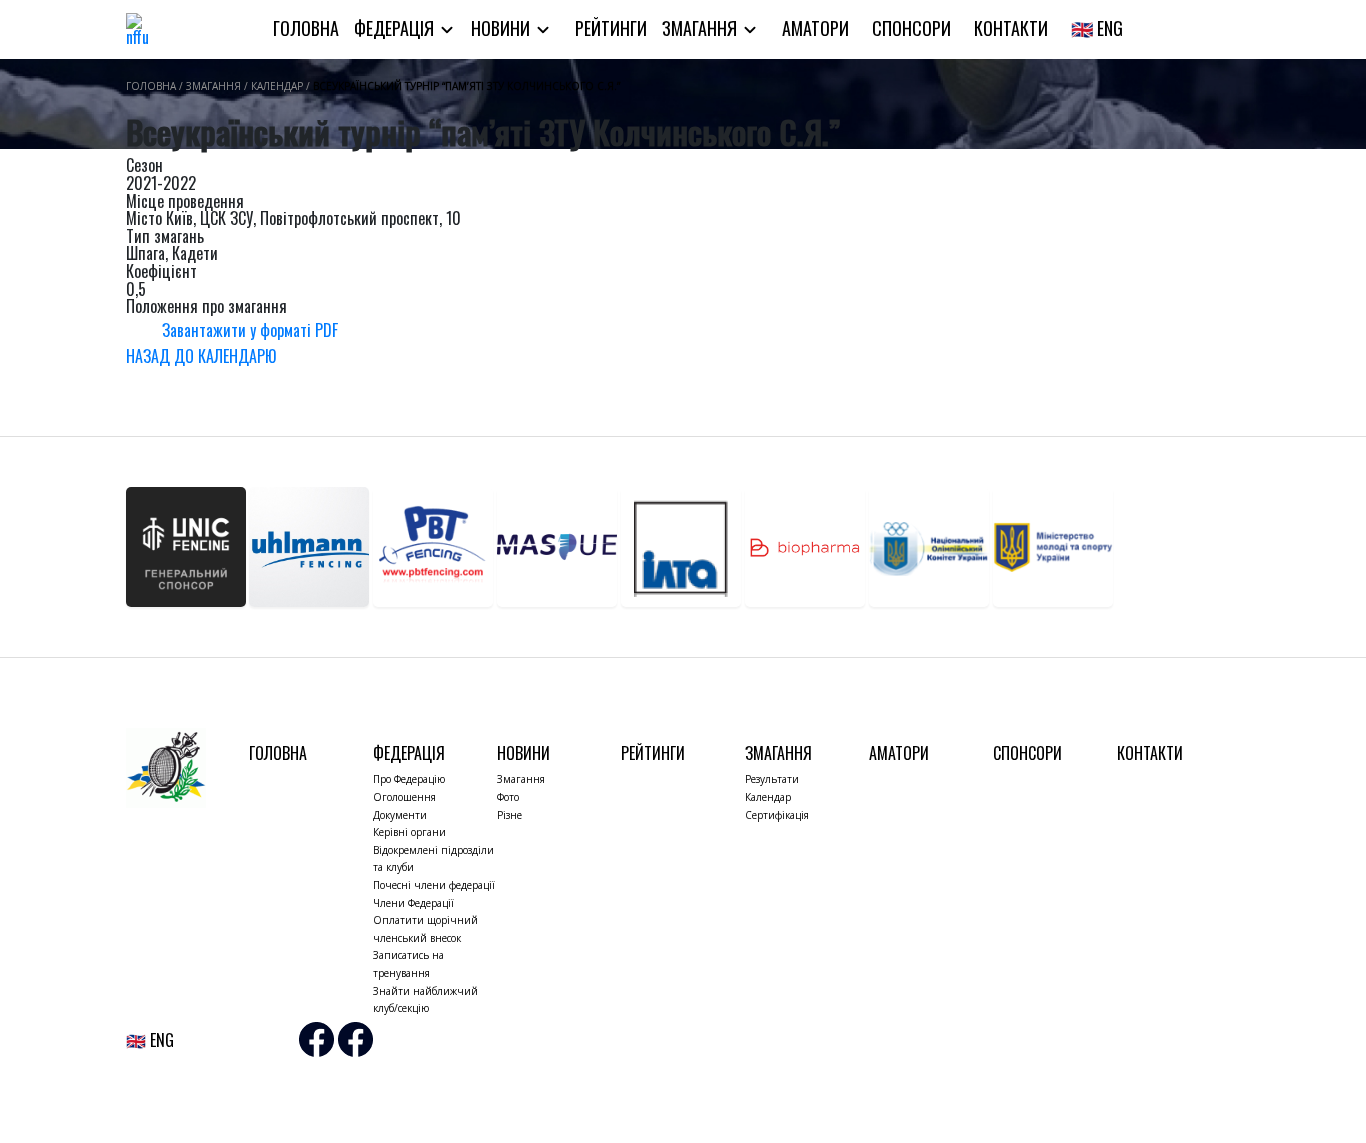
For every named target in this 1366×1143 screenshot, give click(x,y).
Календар (768, 797)
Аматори (815, 28)
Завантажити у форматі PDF (250, 329)
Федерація (396, 28)
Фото (508, 797)
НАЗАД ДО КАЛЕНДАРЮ (201, 356)
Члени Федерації (413, 903)
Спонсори (911, 28)
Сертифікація (777, 815)
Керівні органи (409, 832)
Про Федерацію (409, 779)
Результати (772, 779)
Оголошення (404, 797)
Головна (306, 28)
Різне (509, 815)
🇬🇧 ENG (1097, 28)
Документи (400, 815)
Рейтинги (611, 28)
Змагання (701, 28)
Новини (502, 28)
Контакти (1011, 28)
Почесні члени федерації (434, 885)
